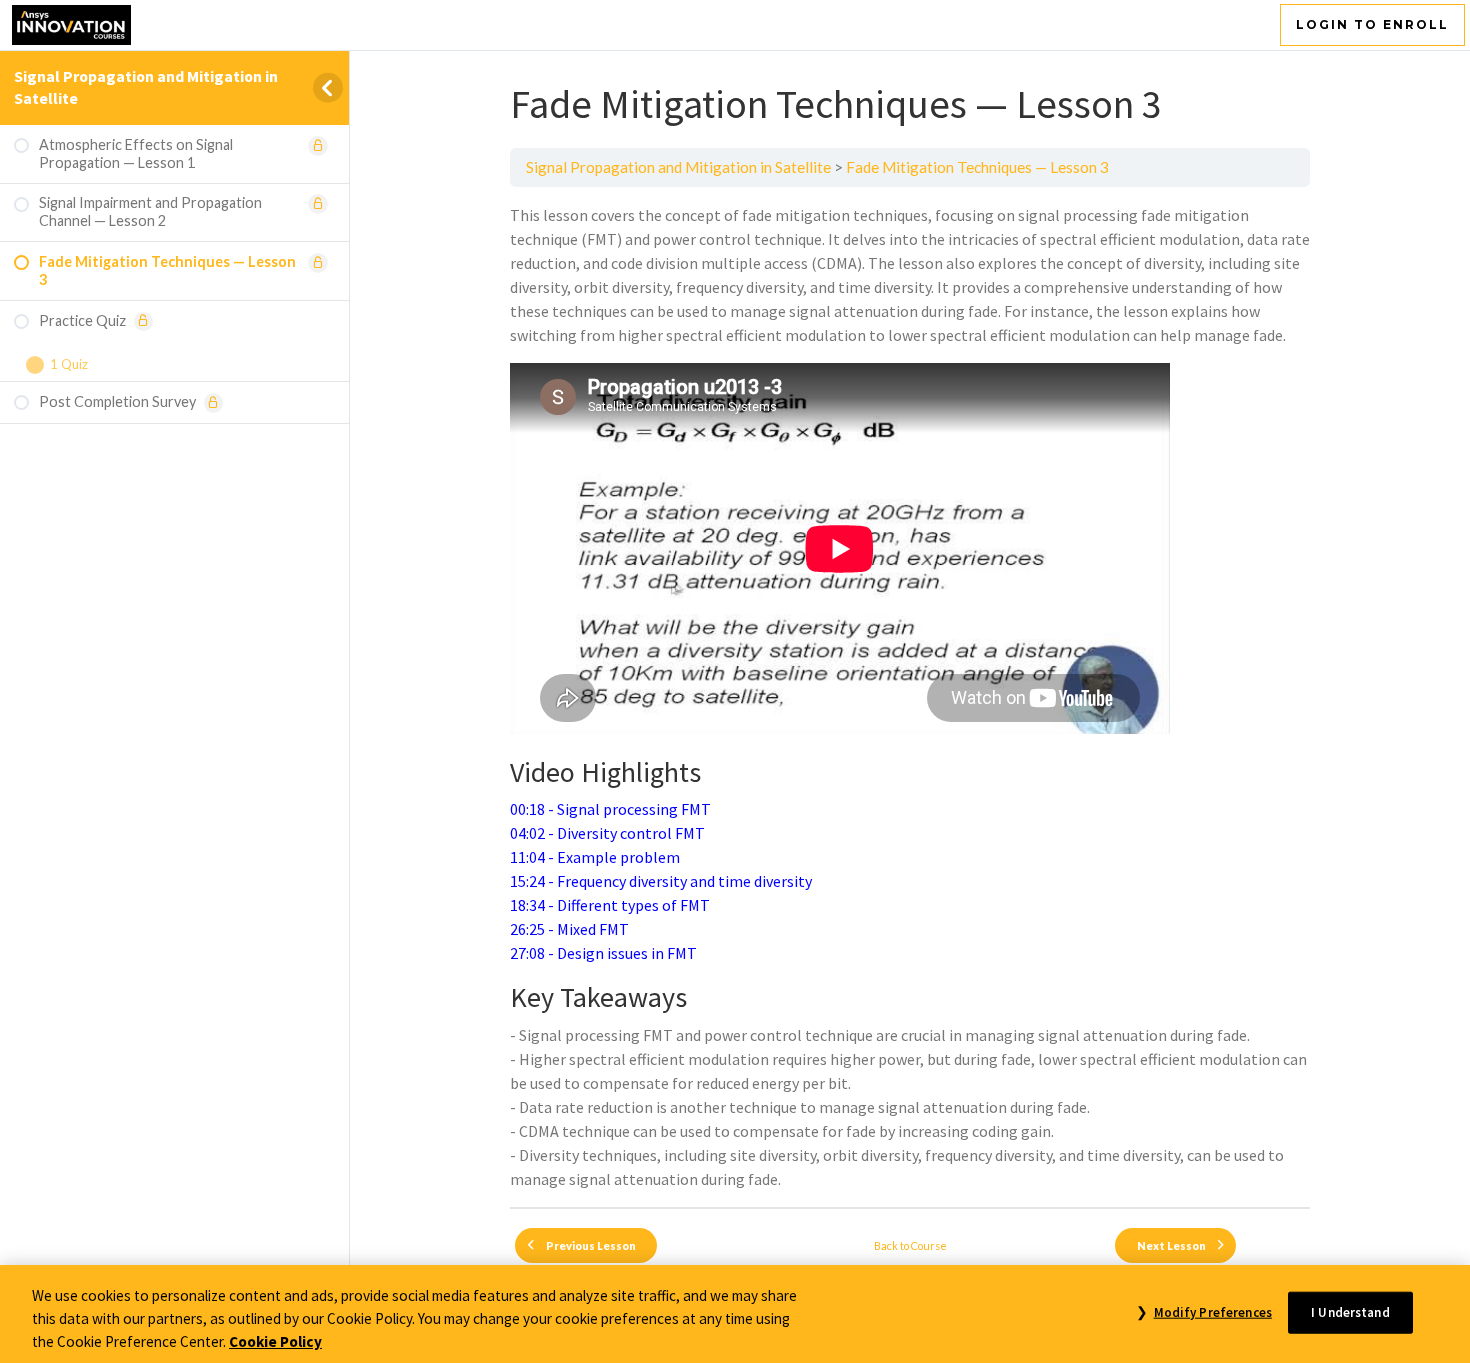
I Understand (1350, 1311)
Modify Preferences (1212, 1311)
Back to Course (910, 1245)
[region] (735, 1314)
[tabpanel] (910, 697)
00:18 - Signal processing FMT (610, 809)
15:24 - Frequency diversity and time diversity (661, 881)
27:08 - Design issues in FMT (603, 953)
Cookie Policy (275, 1340)
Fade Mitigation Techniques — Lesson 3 (977, 167)
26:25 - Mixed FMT (569, 929)
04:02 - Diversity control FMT (607, 833)
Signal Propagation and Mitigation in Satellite (678, 167)
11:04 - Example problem (595, 857)
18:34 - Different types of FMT (610, 905)
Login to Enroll (1372, 24)
